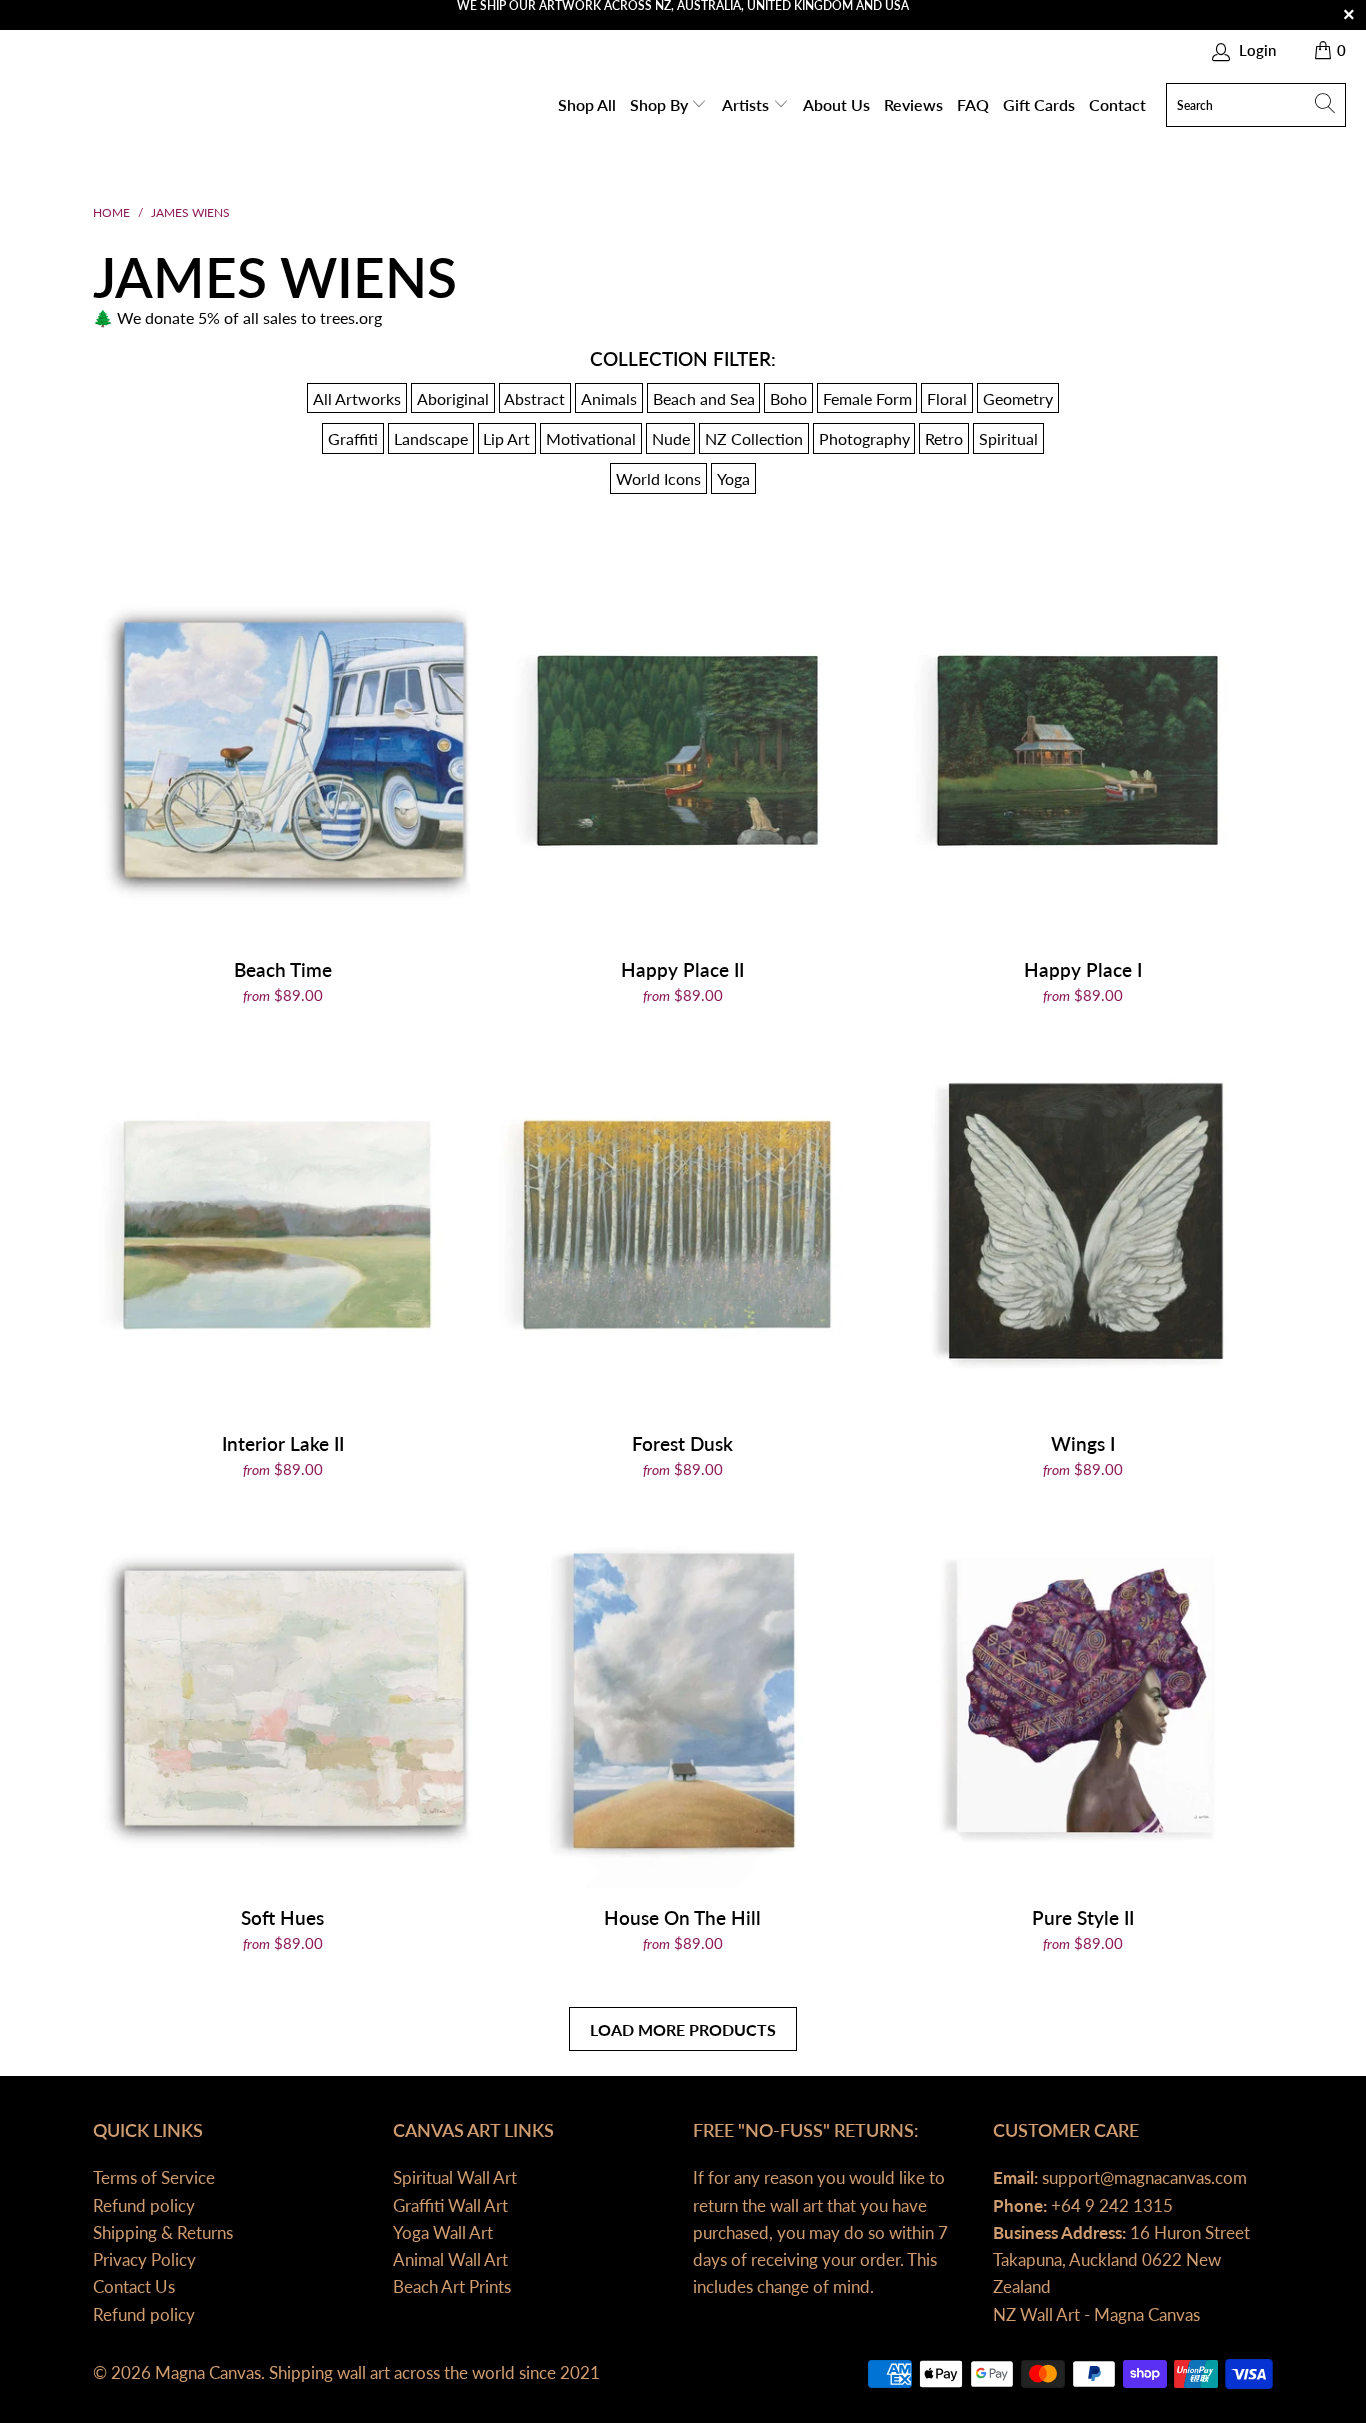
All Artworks (357, 398)
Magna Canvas (208, 2372)
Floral (947, 398)
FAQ (973, 104)
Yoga (733, 478)
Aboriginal (453, 398)
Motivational (591, 438)
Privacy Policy (144, 2259)
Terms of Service (154, 2177)
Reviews (913, 104)
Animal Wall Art (450, 2259)
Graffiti (353, 438)
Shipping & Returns (163, 2232)
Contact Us (134, 2286)
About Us (836, 104)
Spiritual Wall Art (455, 2177)
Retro (944, 438)
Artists (747, 104)
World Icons (658, 478)
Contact (1117, 104)
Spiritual (1008, 438)
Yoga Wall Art (443, 2232)
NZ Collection (754, 438)
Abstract (534, 398)
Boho (788, 398)
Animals (609, 398)
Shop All (587, 104)
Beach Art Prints (452, 2286)
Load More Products (683, 2029)
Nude (671, 438)
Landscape (431, 438)
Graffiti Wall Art (450, 2205)
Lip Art (506, 438)
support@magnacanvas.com (1142, 2177)
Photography (864, 438)
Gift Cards (1039, 104)
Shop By (661, 104)
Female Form (867, 398)
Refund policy (144, 2205)
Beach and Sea (704, 398)
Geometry (1018, 398)
